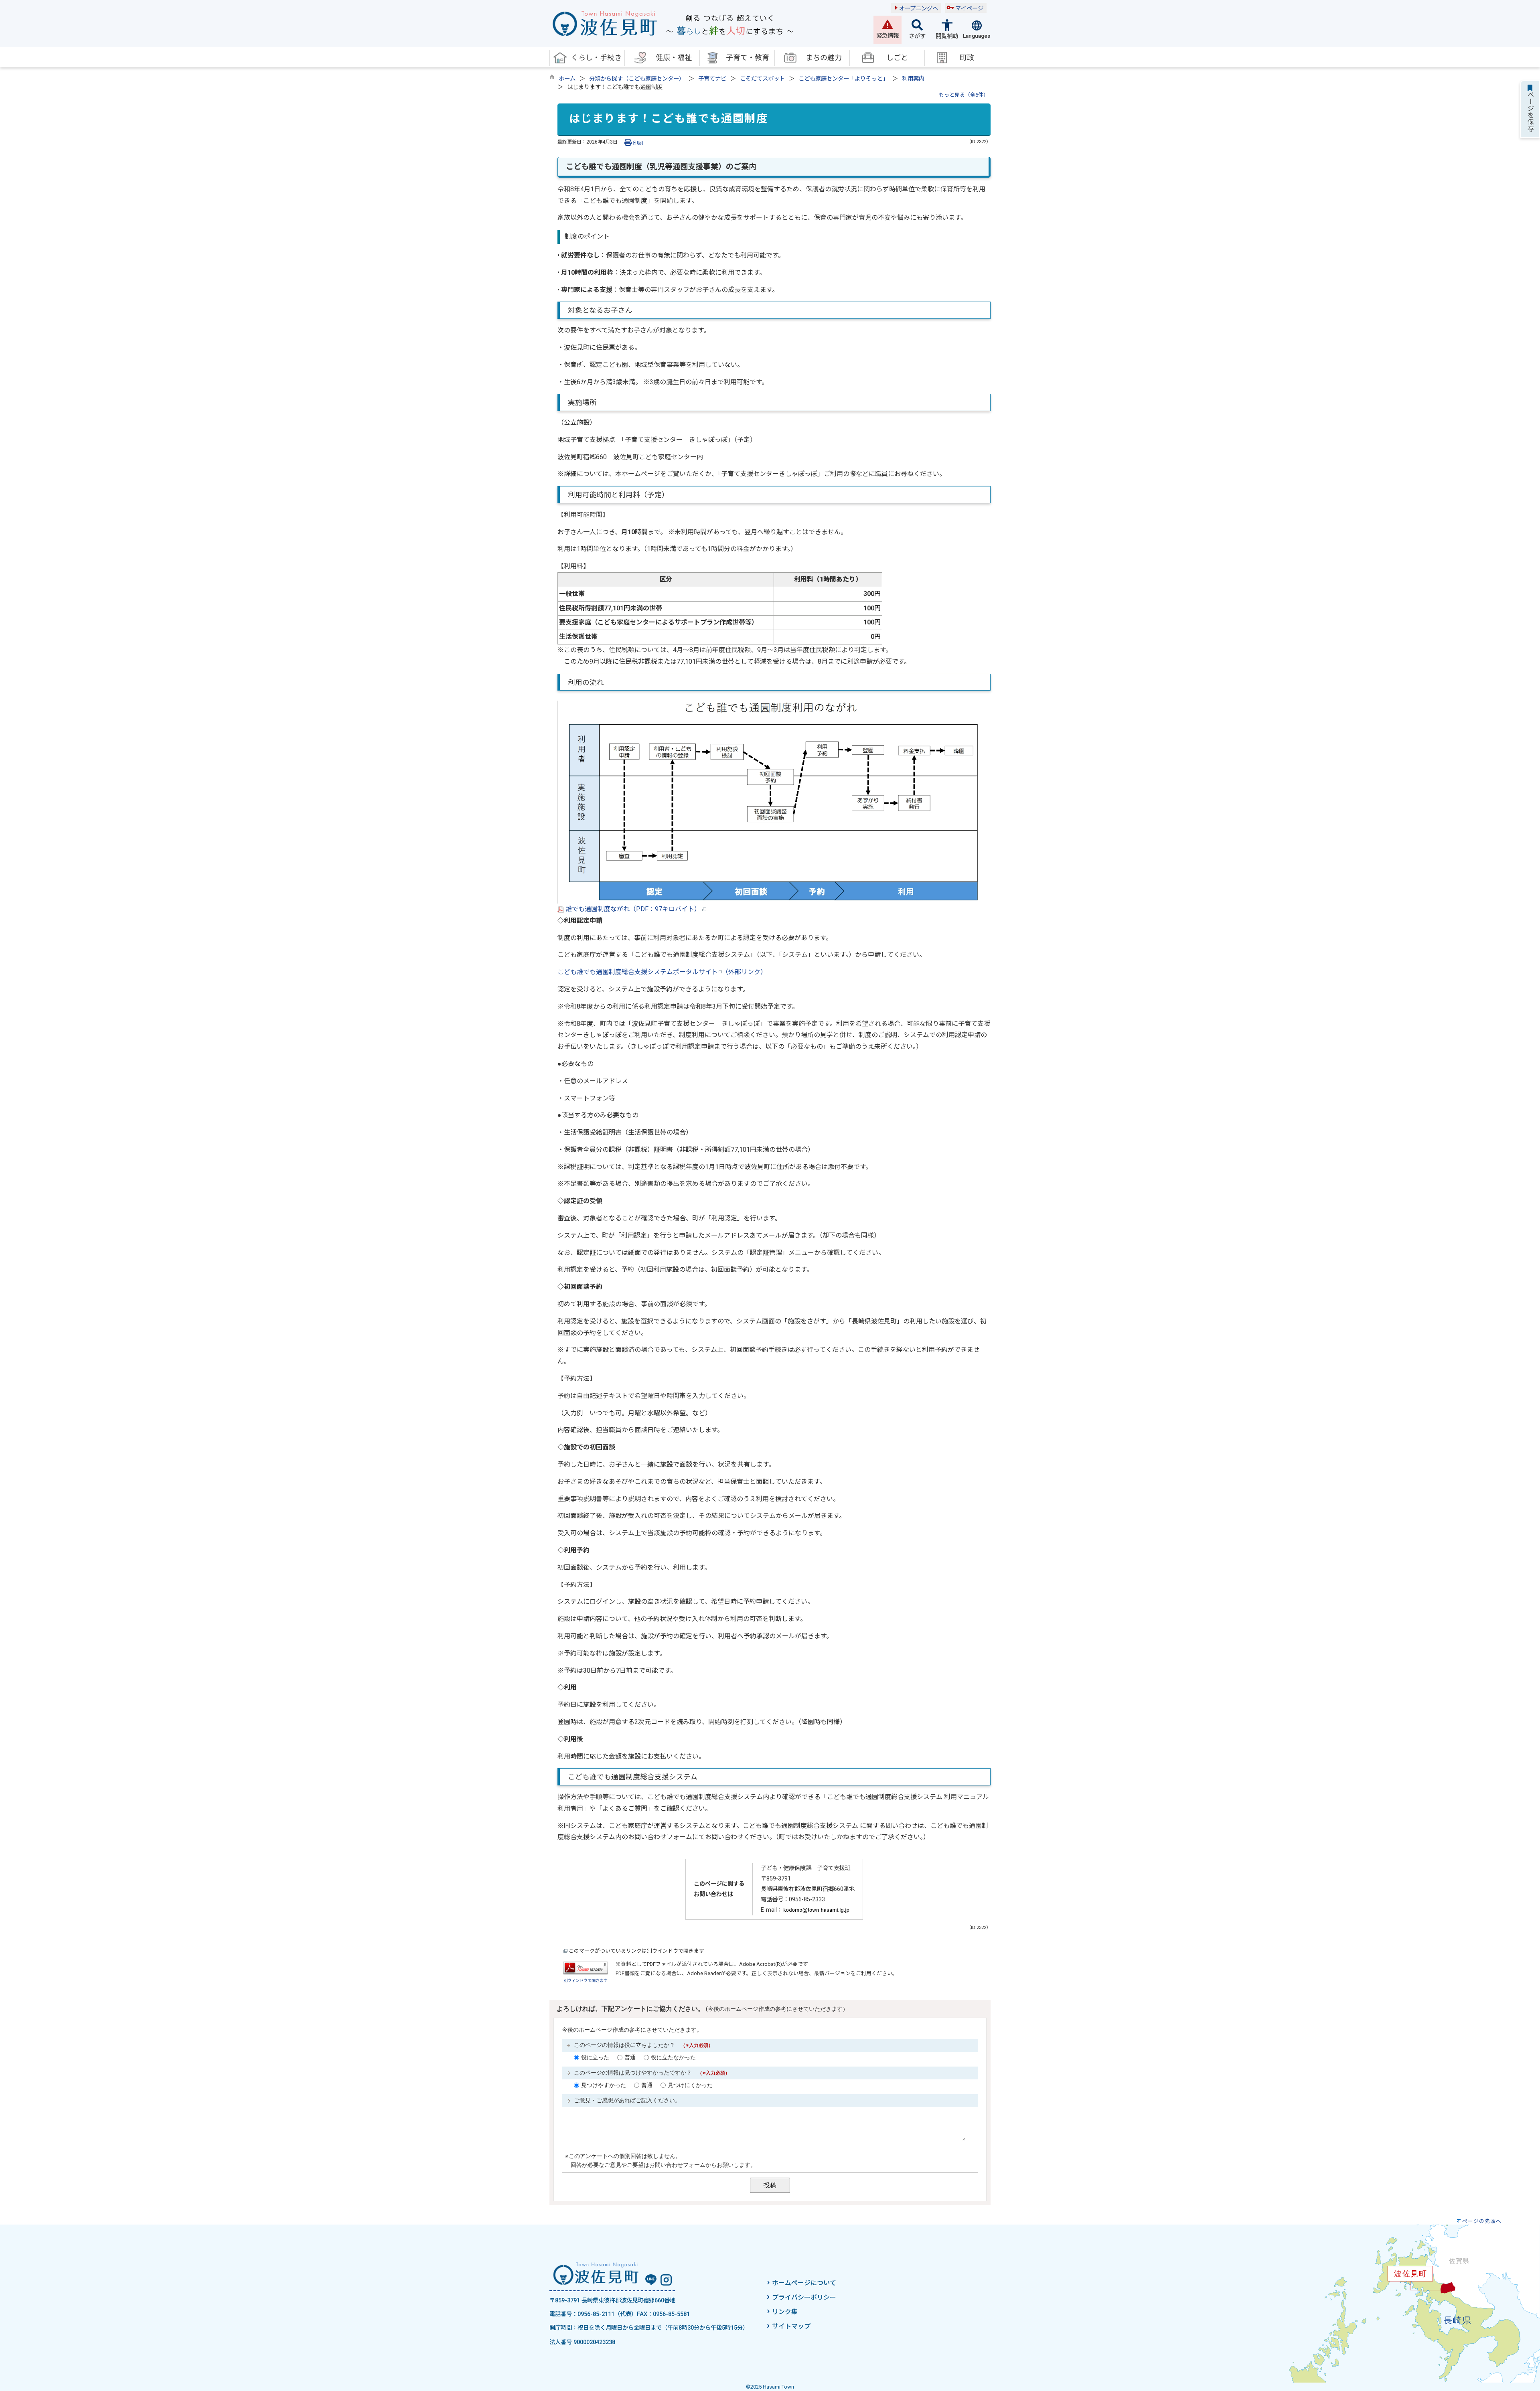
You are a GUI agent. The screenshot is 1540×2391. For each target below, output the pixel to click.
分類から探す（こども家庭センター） (637, 79)
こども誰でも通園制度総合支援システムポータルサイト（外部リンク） (662, 972)
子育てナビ (712, 79)
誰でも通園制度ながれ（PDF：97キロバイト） (633, 909)
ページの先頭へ (1482, 2221)
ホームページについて (804, 2283)
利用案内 (913, 79)
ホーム (567, 79)
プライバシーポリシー (804, 2297)
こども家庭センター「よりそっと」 (843, 79)
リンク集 (785, 2312)
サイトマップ (791, 2326)
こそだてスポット (762, 79)
